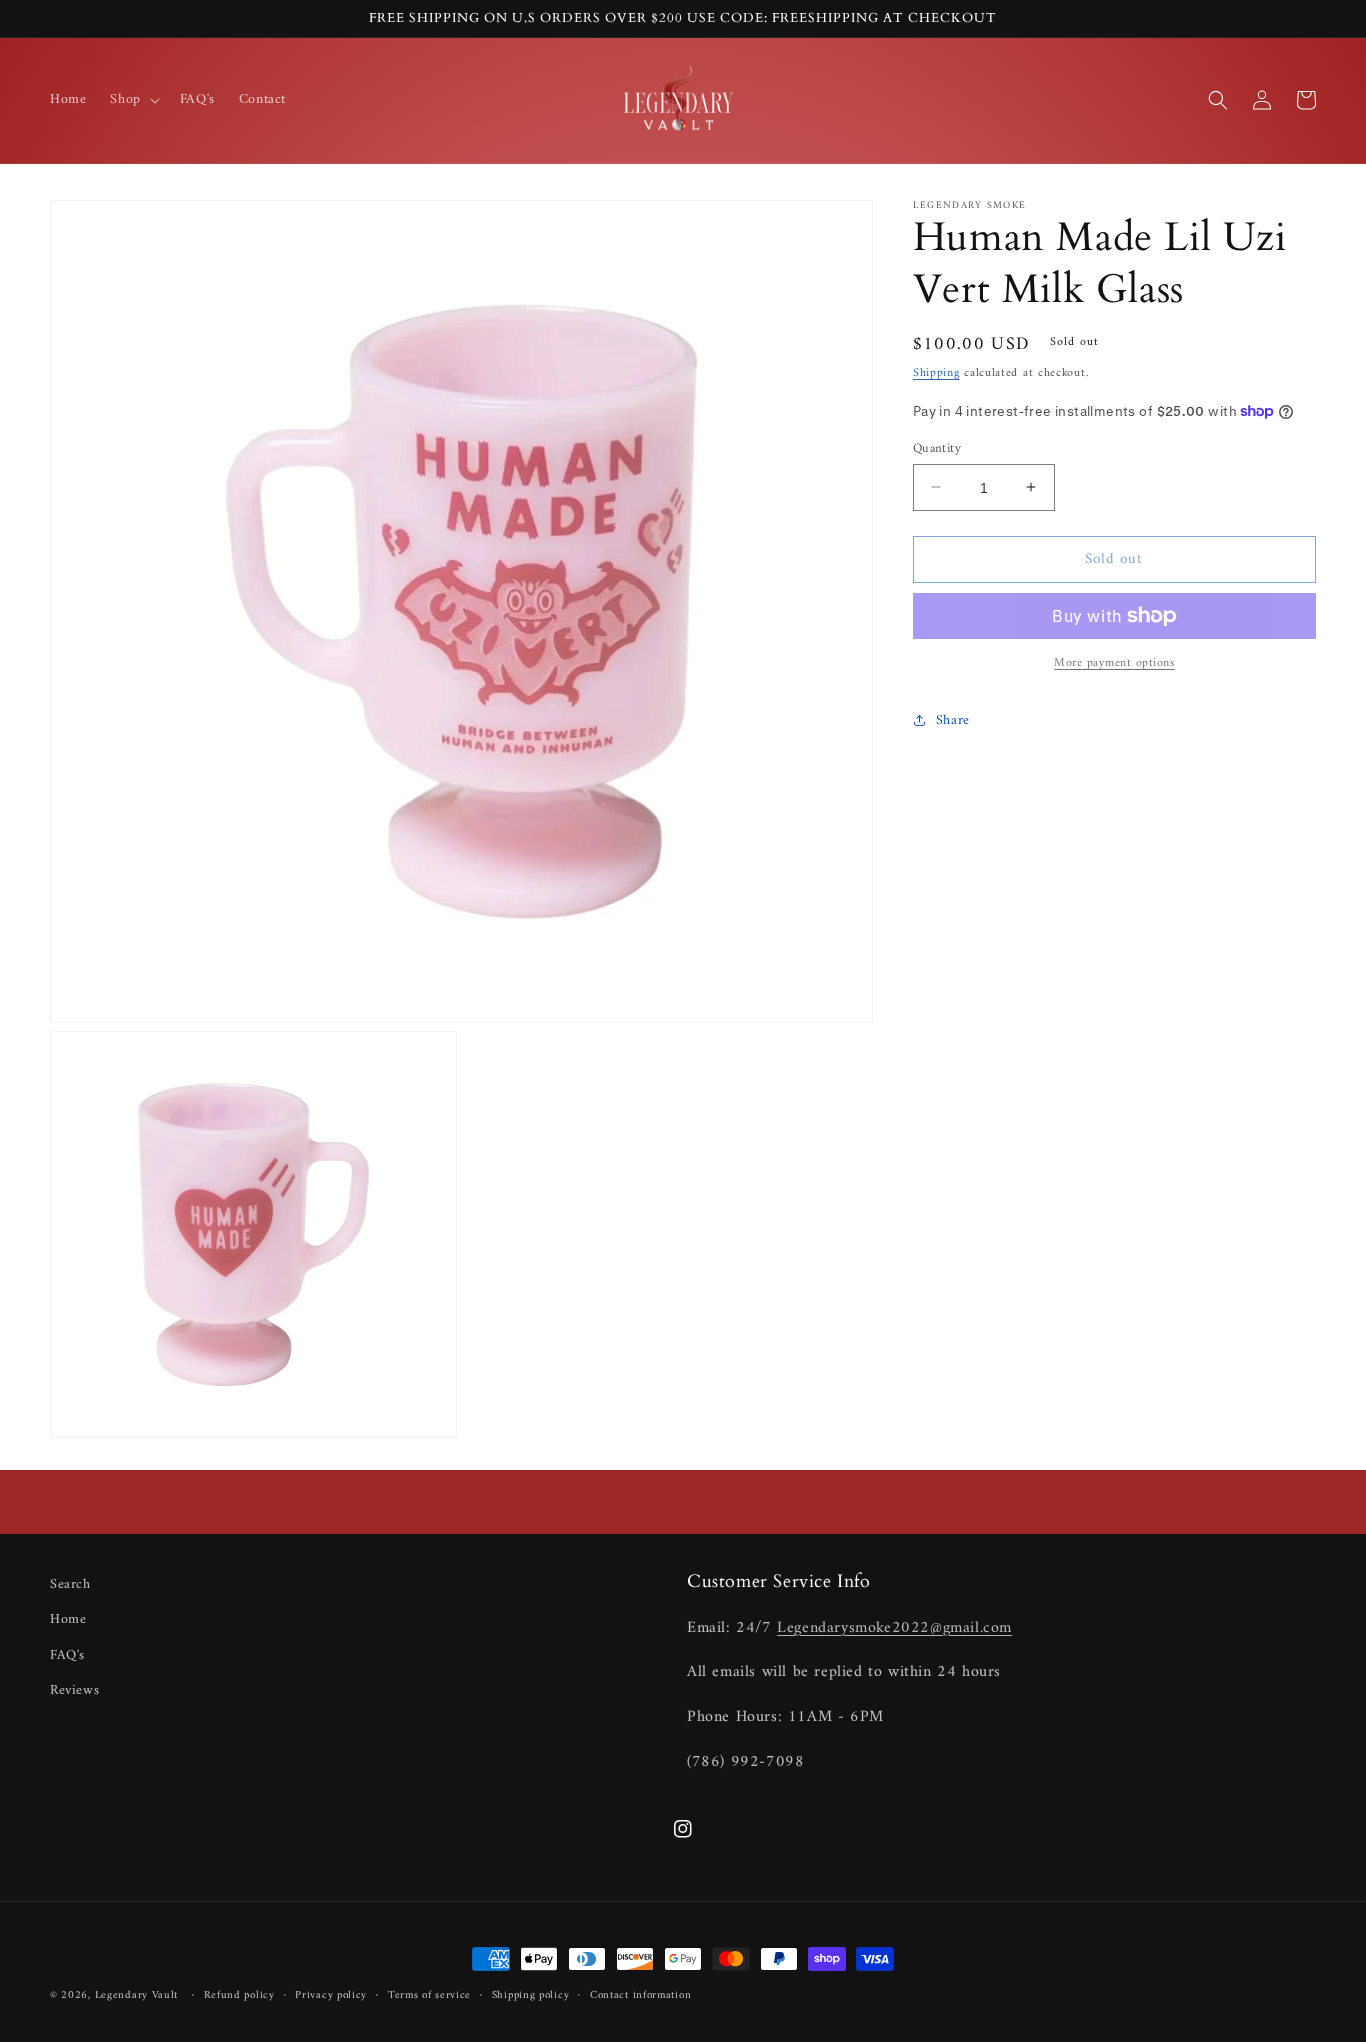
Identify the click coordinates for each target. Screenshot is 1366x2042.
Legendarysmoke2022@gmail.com (894, 1628)
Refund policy (239, 1996)
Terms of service (429, 1996)
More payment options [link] (1114, 664)
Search (70, 1584)
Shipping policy (531, 1996)
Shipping (936, 373)
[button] (132, 100)
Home (68, 1619)
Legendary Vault (137, 1995)
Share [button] (953, 719)
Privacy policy (331, 1996)
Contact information (640, 1996)
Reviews (74, 1690)
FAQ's (67, 1655)
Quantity (937, 448)
